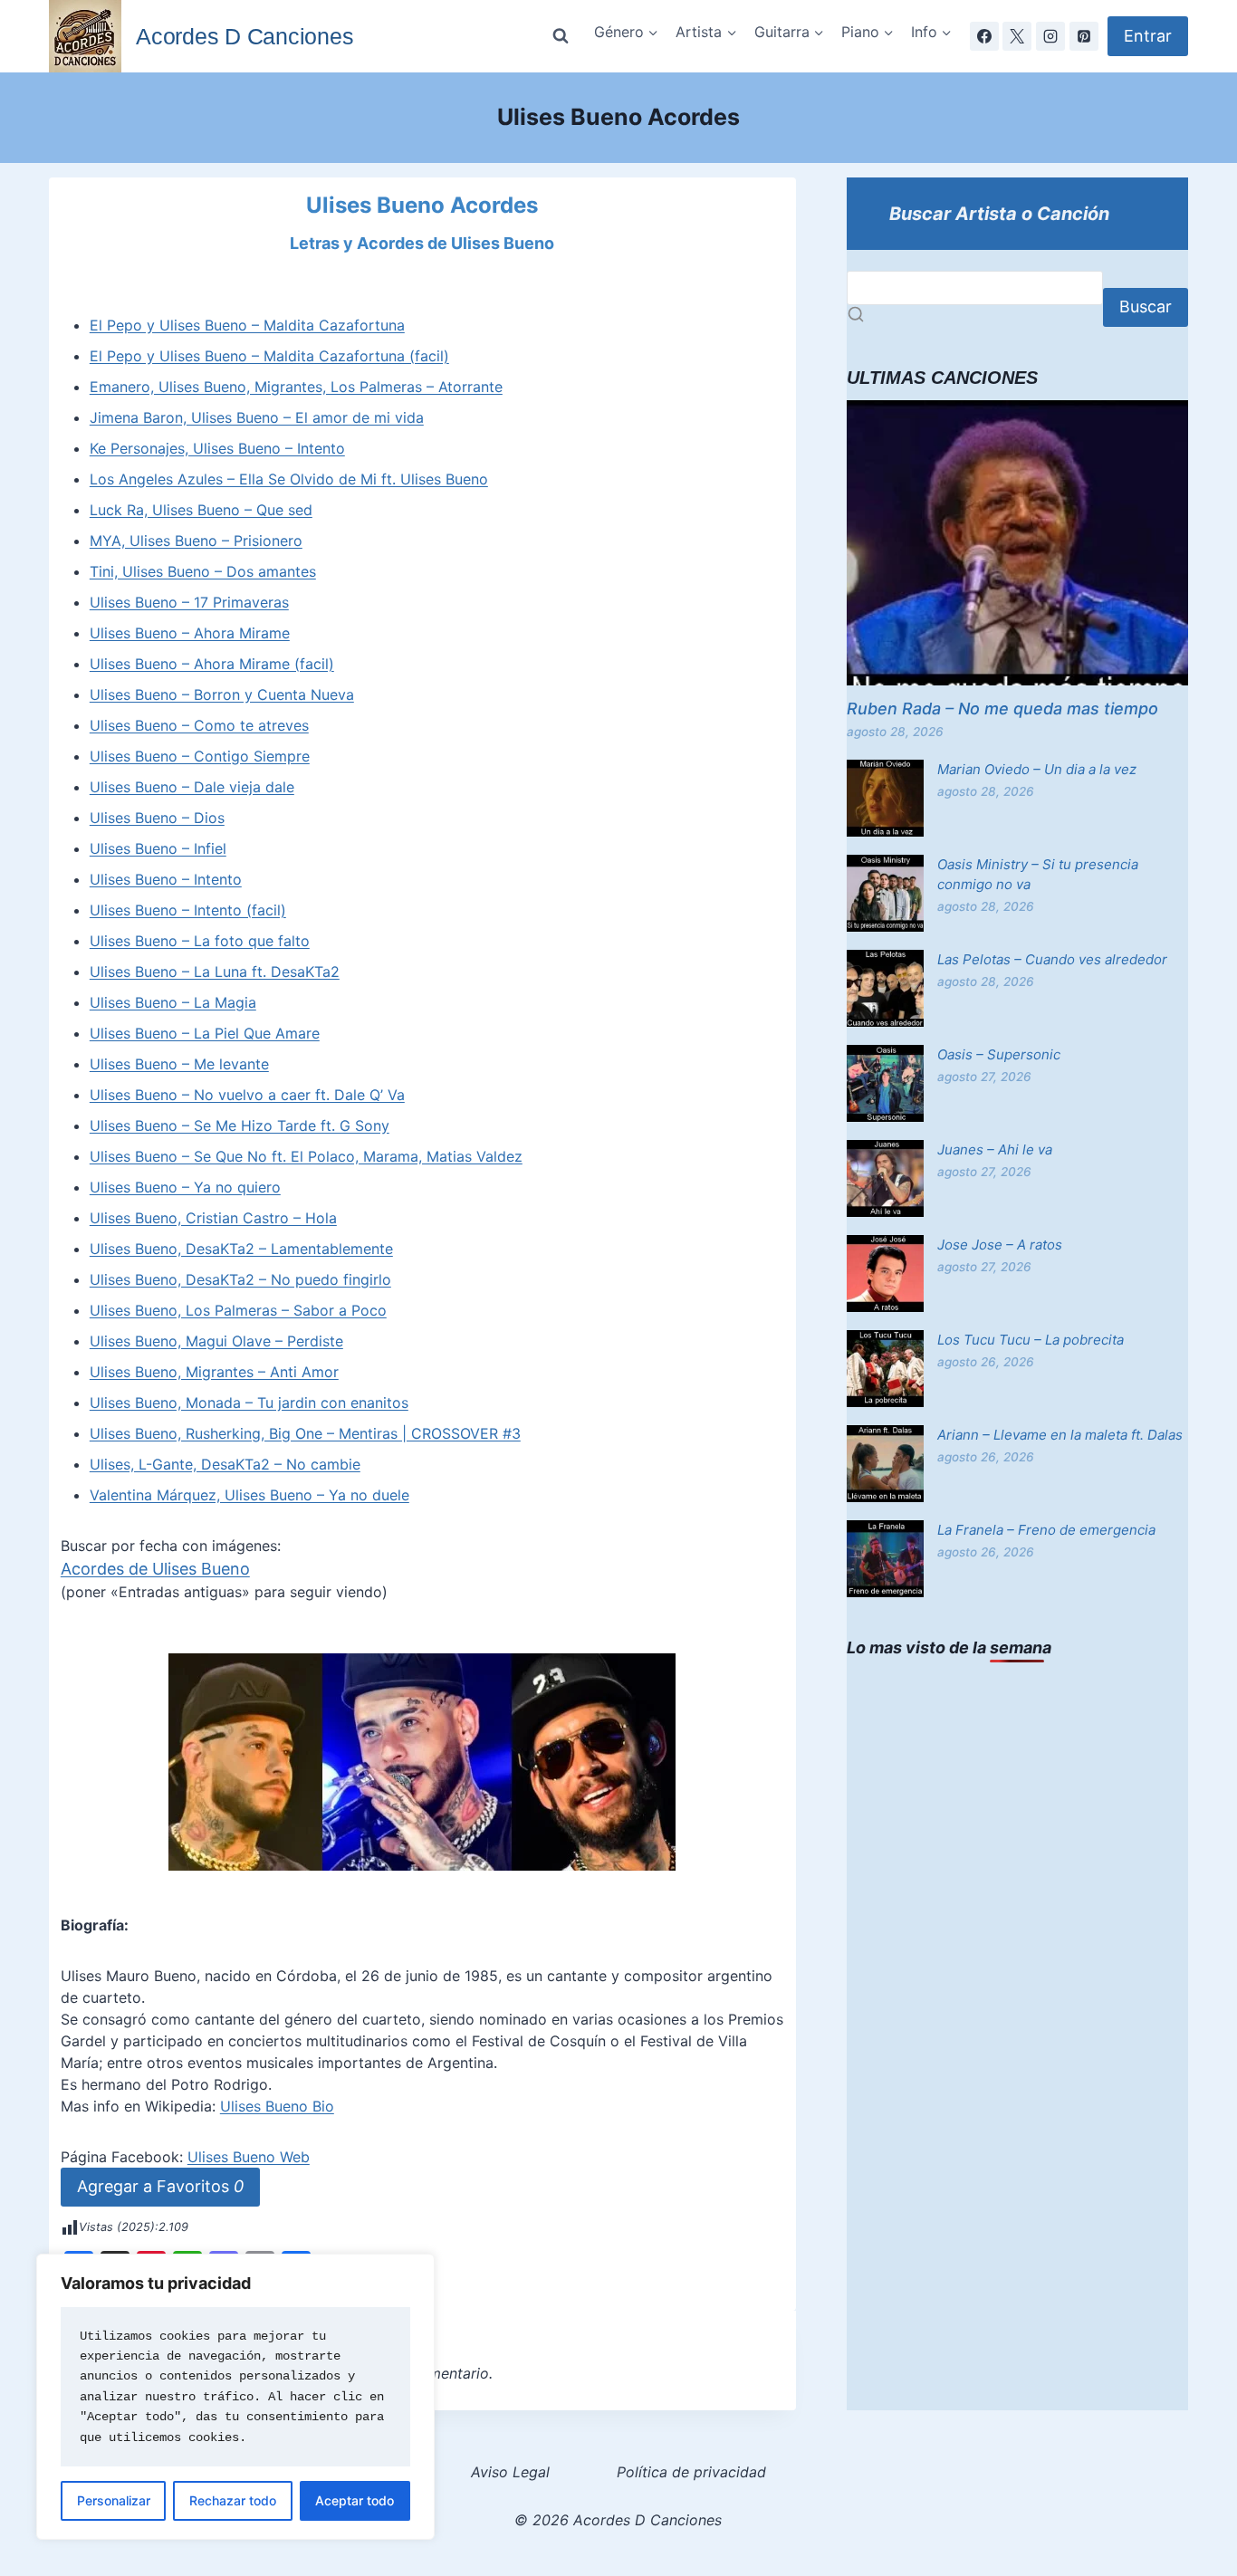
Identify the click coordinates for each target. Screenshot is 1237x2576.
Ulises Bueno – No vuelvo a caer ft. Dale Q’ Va (247, 1095)
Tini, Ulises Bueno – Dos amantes (203, 571)
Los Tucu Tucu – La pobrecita (1031, 1340)
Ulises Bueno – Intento (166, 879)
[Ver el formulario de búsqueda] (561, 36)
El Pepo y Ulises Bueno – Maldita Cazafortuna (247, 325)
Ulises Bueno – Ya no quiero (185, 1187)
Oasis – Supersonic (999, 1054)
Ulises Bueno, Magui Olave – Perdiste (216, 1341)
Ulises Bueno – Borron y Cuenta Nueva (222, 694)
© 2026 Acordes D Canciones (618, 2520)
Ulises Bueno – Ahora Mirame (190, 633)
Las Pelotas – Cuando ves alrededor (1052, 959)
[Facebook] (984, 36)
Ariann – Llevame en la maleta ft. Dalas (1060, 1435)
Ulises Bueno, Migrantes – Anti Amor (214, 1372)
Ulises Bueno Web (249, 2157)
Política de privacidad (691, 2472)
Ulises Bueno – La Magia (173, 1002)
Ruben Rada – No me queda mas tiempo (1002, 709)
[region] (235, 2397)
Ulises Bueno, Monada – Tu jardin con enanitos (249, 1403)
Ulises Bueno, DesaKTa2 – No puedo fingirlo (240, 1279)
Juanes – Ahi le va (995, 1149)
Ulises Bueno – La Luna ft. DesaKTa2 (215, 972)
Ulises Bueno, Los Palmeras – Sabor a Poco (238, 1310)
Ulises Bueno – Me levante (179, 1064)
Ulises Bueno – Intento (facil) (188, 910)
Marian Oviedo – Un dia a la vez (1037, 769)
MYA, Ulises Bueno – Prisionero (196, 541)
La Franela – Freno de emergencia (1046, 1530)
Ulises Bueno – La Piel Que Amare (205, 1033)
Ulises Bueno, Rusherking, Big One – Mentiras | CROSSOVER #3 (305, 1433)
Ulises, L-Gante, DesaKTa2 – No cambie (225, 1464)
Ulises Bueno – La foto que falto (200, 941)
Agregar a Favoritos (160, 2186)
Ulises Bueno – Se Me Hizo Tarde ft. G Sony (240, 1125)
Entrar (1148, 36)
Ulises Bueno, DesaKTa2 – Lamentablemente (241, 1249)
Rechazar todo (233, 2500)
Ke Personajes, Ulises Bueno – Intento (217, 448)
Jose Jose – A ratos (1000, 1245)
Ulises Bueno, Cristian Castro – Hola (213, 1218)
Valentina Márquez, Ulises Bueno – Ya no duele (249, 1495)
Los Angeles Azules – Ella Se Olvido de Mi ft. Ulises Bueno (289, 479)
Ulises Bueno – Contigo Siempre (200, 756)
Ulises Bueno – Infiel (158, 848)
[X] (1017, 36)
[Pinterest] (1084, 36)
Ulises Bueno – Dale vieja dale (192, 787)
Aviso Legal (510, 2472)
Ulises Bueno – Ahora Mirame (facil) (212, 664)
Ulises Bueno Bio (277, 2106)
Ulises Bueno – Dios (157, 818)
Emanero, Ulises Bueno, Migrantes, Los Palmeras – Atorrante (296, 387)
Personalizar (114, 2500)
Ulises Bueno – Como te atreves (199, 725)
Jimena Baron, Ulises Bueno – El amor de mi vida (257, 417)
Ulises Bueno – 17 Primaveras (189, 602)
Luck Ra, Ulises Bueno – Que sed (201, 510)
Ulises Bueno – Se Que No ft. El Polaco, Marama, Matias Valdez (306, 1156)
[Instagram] (1050, 36)
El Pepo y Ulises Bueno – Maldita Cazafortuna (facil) (269, 356)
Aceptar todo (355, 2500)
